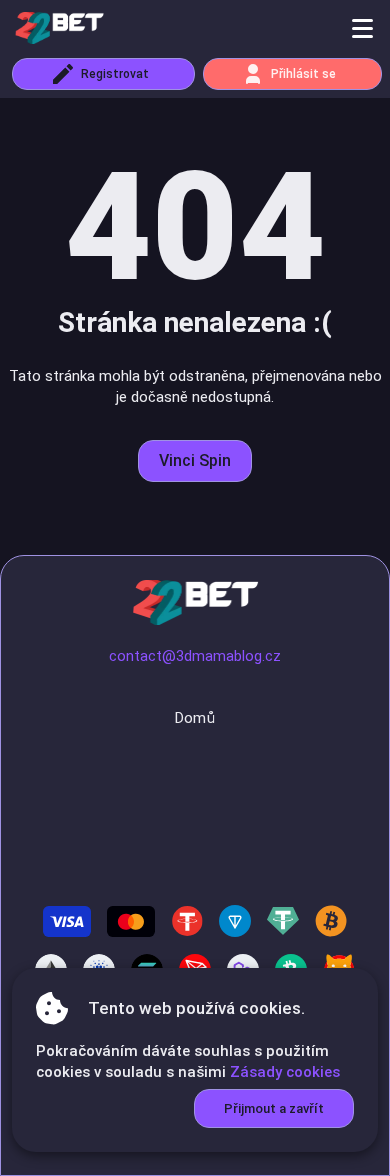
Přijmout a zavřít (274, 1108)
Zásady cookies (285, 1072)
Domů (195, 718)
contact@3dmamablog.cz (195, 656)
